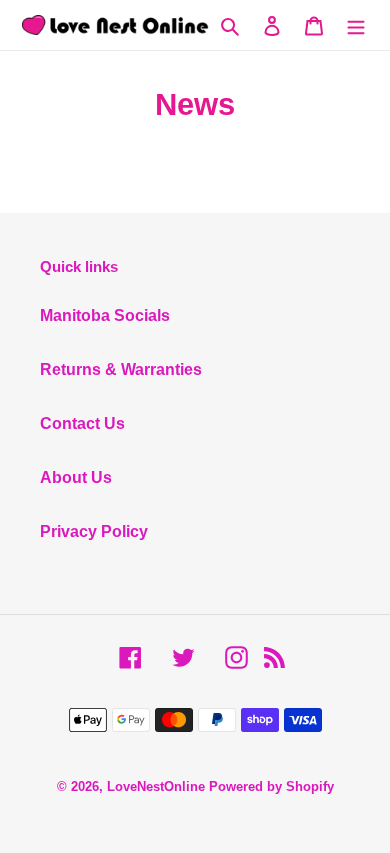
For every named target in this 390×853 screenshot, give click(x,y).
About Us (76, 477)
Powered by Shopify (271, 786)
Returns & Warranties (121, 369)
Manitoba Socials (105, 315)
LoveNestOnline (156, 786)
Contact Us (82, 423)
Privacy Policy (94, 531)
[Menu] (356, 25)
